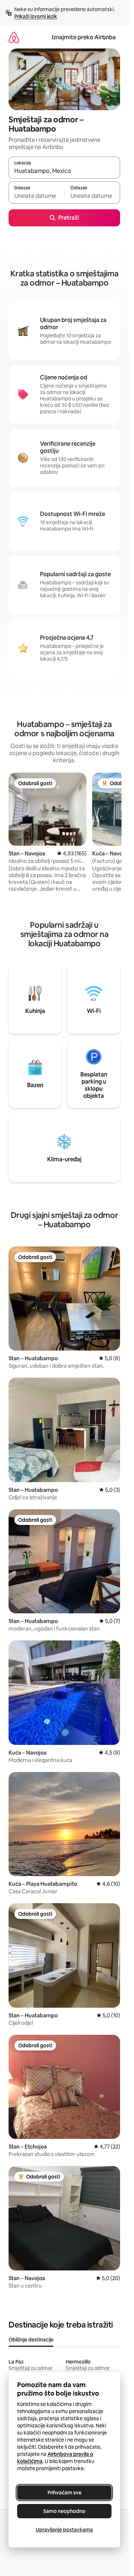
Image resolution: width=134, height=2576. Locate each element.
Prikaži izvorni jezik (36, 16)
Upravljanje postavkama (64, 2530)
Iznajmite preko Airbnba (84, 37)
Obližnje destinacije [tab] (31, 2340)
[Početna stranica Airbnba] (14, 37)
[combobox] (64, 171)
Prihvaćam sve (64, 2493)
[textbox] (36, 196)
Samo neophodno (64, 2511)
